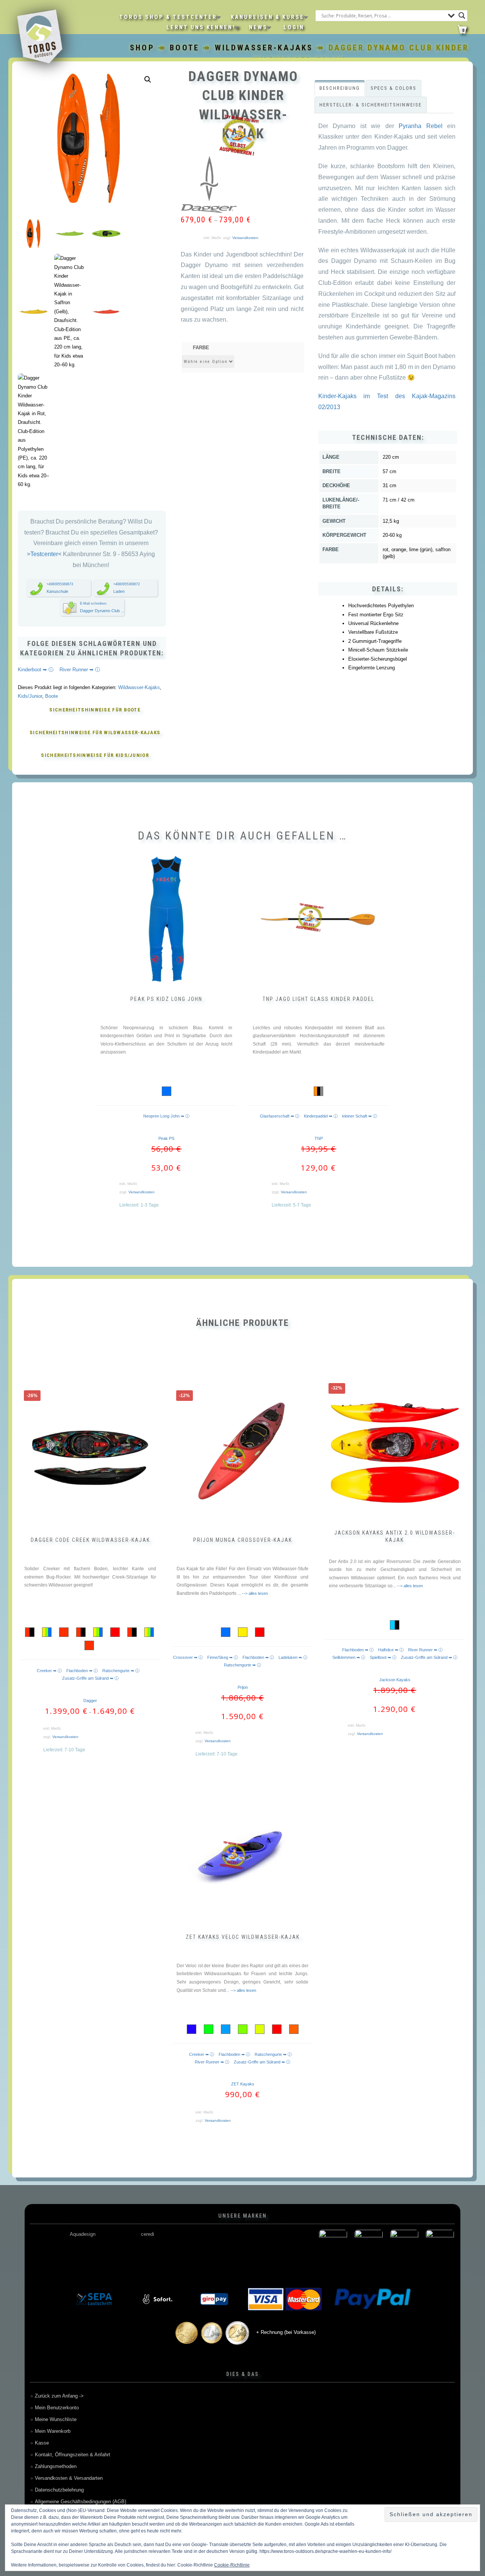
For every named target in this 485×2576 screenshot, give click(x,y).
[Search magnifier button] (462, 16)
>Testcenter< (45, 554)
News (258, 27)
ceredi (148, 2234)
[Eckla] (297, 2244)
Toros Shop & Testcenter (168, 17)
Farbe (201, 348)
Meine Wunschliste (56, 2419)
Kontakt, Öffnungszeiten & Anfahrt (73, 2455)
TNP (319, 1138)
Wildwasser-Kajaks (264, 48)
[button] (148, 80)
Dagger (90, 1701)
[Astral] (119, 2244)
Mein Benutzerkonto (57, 2408)
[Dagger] (209, 184)
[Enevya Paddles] (369, 2244)
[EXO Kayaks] (404, 2244)
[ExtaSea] (440, 2244)
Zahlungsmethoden (56, 2466)
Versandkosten (245, 238)
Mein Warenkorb (53, 2431)
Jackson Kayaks (395, 1680)
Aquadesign (83, 2234)
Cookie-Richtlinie (232, 2565)
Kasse (42, 2443)
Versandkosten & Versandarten (69, 2478)
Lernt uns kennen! (201, 27)
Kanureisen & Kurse (268, 17)
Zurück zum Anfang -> (59, 2396)
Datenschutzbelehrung (59, 2490)
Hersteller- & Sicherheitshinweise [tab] (371, 105)
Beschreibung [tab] (340, 88)
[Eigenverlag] (333, 2244)
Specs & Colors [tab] (393, 88)
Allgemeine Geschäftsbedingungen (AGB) (81, 2502)
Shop (142, 48)
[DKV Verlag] (226, 2244)
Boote (185, 48)
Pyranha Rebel (421, 126)
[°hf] (48, 2244)
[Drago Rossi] (262, 2244)
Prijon (243, 1687)
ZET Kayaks (243, 2084)
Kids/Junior (30, 696)
